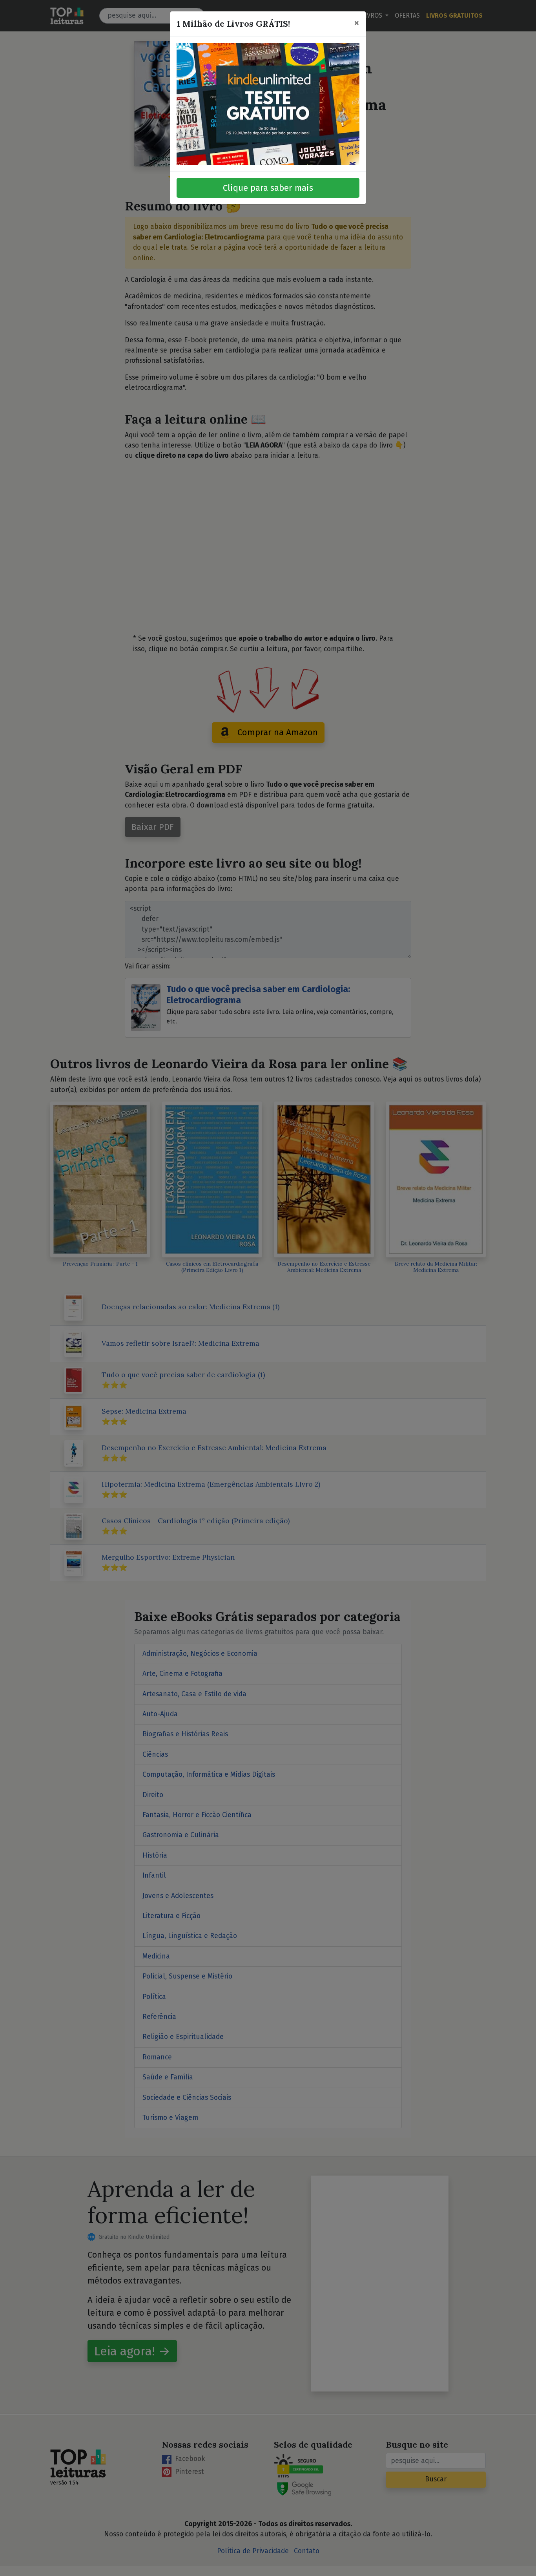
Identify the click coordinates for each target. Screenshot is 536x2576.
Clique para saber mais (268, 188)
